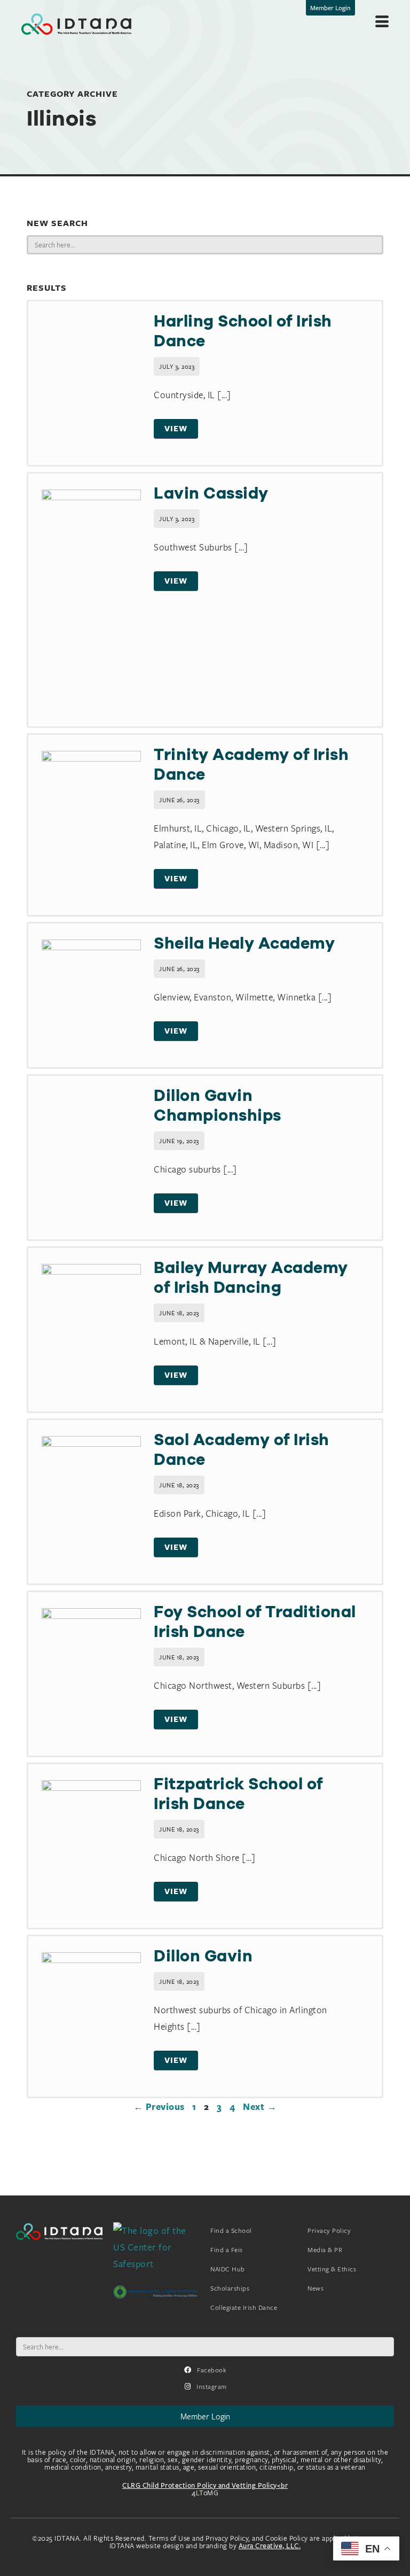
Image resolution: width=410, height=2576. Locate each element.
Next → (260, 2107)
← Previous (159, 2107)
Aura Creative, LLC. (270, 2546)
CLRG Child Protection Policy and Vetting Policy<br (205, 2485)
